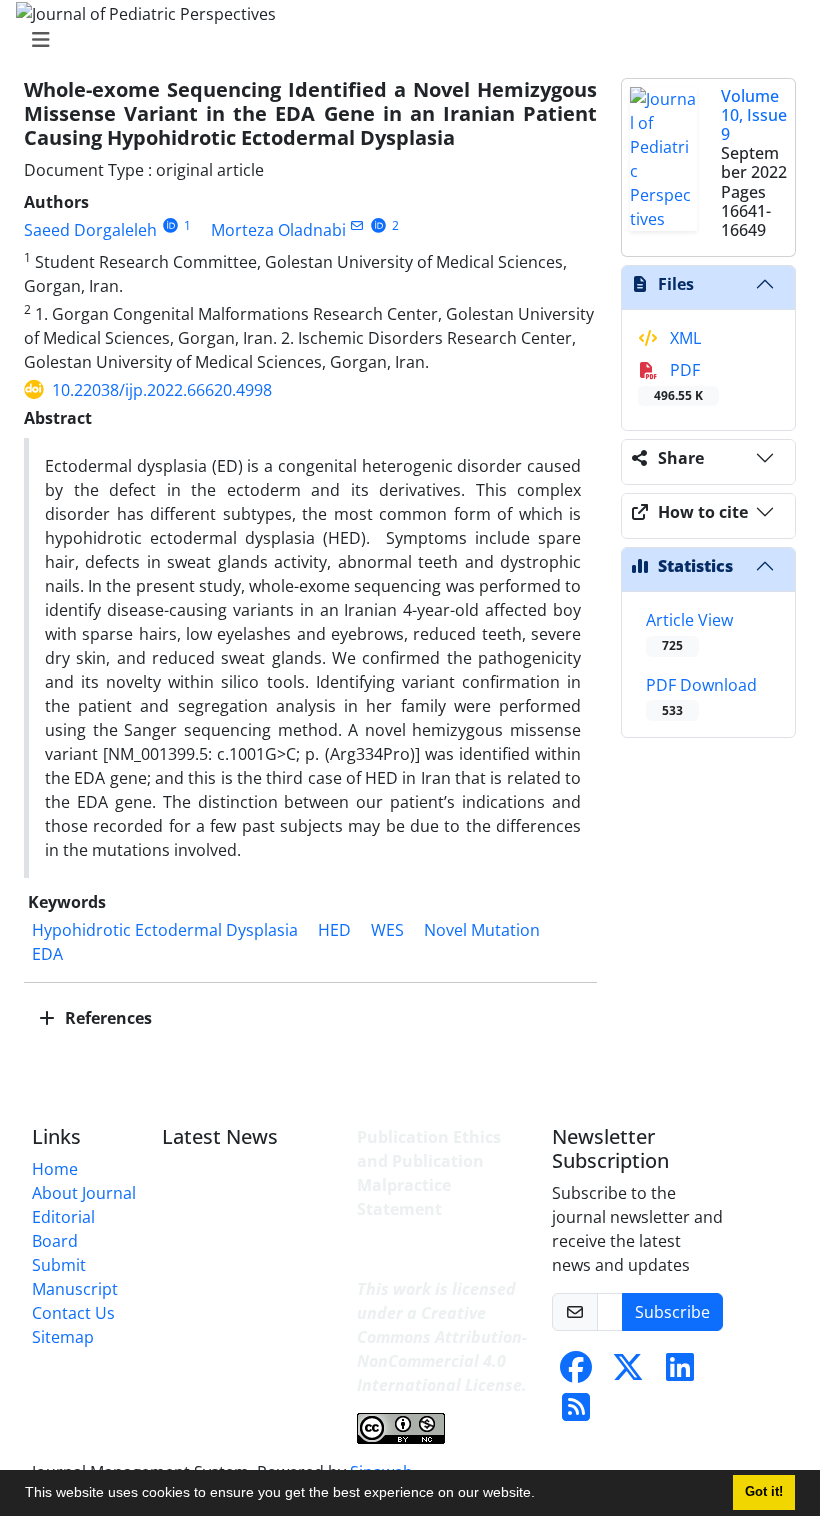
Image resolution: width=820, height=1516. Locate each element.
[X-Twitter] (628, 1373)
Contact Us (73, 1313)
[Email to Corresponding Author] (357, 225)
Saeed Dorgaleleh (90, 230)
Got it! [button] (764, 1492)
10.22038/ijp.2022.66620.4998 (162, 390)
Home (55, 1169)
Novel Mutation (482, 930)
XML (683, 338)
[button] (542, 1495)
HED (334, 930)
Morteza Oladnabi (278, 230)
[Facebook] (576, 1373)
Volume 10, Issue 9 (754, 115)
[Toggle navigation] (404, 40)
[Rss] (576, 1413)
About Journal (84, 1193)
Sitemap (63, 1337)
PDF (678, 381)
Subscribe (672, 1312)
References (106, 1018)
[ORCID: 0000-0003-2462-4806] (170, 225)
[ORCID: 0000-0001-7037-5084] (378, 225)
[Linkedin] (680, 1373)
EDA (47, 954)
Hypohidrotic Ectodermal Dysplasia (165, 930)
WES (387, 930)
